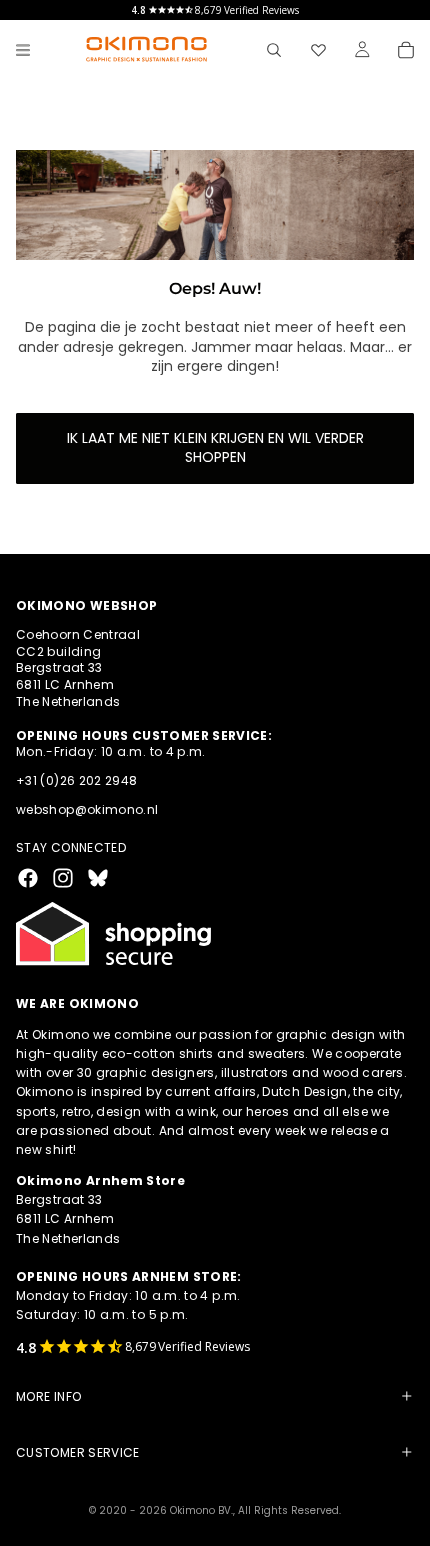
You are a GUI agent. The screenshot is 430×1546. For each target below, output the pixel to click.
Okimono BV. (201, 1510)
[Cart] (406, 50)
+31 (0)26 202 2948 (76, 780)
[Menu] (23, 50)
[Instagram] (63, 878)
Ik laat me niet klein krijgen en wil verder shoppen (215, 448)
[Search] (274, 50)
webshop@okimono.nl (87, 809)
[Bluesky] (98, 878)
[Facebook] (28, 878)
